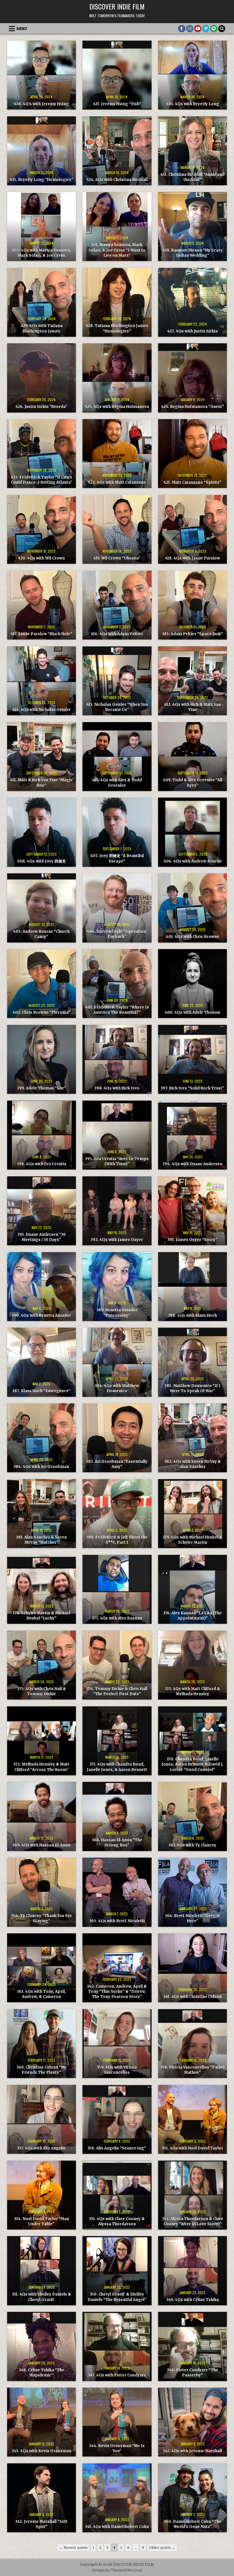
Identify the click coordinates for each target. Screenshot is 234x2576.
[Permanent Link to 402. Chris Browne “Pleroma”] (42, 984)
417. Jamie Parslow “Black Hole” (41, 634)
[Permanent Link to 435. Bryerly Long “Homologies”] (42, 151)
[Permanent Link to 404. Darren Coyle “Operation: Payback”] (117, 908)
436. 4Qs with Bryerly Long (193, 104)
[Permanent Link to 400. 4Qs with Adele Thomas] (192, 984)
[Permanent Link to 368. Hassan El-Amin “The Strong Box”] (117, 1816)
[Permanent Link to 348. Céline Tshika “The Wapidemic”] (42, 2346)
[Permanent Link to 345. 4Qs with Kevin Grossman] (42, 2422)
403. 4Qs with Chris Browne (192, 937)
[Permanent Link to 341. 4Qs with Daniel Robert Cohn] (117, 2498)
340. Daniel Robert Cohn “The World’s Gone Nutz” (192, 2524)
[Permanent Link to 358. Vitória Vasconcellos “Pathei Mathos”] (192, 2044)
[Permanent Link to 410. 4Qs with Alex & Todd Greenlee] (117, 757)
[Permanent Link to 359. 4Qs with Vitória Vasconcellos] (117, 2044)
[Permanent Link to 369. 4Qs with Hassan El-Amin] (42, 1816)
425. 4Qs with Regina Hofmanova (117, 407)
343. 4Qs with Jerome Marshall (192, 2451)
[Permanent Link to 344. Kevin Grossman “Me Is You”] (117, 2422)
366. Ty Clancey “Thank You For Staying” (41, 1918)
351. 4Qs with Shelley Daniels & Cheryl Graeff (42, 2297)
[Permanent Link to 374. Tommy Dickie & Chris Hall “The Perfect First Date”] (117, 1665)
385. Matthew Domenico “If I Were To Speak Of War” (192, 1388)
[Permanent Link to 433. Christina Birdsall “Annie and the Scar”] (192, 151)
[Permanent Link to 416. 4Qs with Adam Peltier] (117, 605)
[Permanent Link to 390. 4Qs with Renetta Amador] (42, 1287)
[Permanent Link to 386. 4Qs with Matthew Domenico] (117, 1362)
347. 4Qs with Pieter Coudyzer (117, 2375)
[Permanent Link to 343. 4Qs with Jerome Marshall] (192, 2422)
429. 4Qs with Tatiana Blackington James (42, 328)
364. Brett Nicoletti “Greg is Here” (192, 1918)
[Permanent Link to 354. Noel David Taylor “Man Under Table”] (42, 2195)
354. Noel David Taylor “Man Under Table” (42, 2221)
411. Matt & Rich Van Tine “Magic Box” (41, 783)
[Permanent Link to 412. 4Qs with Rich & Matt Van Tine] (192, 681)
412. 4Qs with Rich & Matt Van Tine (192, 707)
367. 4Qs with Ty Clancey (192, 1845)
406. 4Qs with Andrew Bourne (193, 861)
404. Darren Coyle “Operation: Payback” (117, 934)
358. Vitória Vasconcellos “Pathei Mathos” (192, 2070)
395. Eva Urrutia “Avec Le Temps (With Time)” (117, 1161)
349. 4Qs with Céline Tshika (193, 2300)
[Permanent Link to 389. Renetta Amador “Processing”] (117, 1287)
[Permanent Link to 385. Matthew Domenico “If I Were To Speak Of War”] (192, 1362)
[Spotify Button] (214, 29)
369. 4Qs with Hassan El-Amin (41, 1845)
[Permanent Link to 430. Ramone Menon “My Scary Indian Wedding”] (192, 227)
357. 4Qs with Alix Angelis (41, 2148)
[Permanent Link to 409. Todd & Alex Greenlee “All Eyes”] (192, 757)
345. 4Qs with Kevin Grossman (42, 2451)
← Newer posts (73, 2548)
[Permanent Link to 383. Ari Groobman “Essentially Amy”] (117, 1438)
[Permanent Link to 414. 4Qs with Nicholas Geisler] (42, 681)
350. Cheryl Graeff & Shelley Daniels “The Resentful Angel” (117, 2297)
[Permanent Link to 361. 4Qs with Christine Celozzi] (192, 1968)
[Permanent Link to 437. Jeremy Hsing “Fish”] (117, 75)
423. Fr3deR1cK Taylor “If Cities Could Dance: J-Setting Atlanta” (42, 480)
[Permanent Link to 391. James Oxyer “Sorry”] (192, 1211)
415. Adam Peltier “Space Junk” (193, 634)
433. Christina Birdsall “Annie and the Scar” (192, 177)
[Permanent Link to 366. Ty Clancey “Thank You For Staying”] (42, 1892)
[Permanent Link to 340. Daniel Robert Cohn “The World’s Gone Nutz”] (192, 2498)
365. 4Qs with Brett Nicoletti (117, 1921)
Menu (22, 29)
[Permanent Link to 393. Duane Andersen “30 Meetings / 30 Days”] (42, 1211)
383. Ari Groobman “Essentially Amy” (117, 1464)
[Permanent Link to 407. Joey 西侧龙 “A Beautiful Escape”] (117, 832)
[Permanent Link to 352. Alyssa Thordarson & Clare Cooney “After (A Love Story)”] (192, 2195)
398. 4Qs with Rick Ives (117, 1088)
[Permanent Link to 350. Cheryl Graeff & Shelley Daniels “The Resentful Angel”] (117, 2271)
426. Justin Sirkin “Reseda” (41, 407)
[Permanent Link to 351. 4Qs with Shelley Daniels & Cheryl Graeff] (42, 2271)
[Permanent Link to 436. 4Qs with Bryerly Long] (192, 75)
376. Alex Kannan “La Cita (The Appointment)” (192, 1616)
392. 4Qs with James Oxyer (117, 1240)
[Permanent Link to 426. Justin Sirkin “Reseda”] (42, 378)
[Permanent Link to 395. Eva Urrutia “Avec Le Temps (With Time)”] (117, 1135)
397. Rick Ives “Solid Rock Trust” (192, 1088)
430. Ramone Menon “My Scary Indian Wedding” (192, 253)
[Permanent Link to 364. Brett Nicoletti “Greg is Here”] (192, 1892)
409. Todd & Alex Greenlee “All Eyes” (193, 783)
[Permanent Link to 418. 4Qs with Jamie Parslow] (192, 529)
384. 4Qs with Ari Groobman (41, 1467)
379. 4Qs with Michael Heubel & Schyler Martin (192, 1540)
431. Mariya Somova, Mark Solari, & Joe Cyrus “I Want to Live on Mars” (117, 250)
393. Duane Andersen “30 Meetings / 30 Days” (42, 1237)
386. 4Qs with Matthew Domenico (117, 1388)
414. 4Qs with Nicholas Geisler (42, 710)
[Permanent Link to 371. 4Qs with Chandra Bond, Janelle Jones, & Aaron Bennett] (117, 1741)
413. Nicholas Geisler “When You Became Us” (117, 707)
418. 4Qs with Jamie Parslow (192, 558)
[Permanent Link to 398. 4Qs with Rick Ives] (117, 1059)
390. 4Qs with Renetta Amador (41, 1315)
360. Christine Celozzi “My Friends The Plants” (42, 2070)
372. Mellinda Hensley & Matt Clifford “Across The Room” (41, 1767)
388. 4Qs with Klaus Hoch (192, 1315)
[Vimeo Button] (206, 29)
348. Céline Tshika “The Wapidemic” (42, 2373)
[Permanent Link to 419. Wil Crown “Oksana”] (117, 529)
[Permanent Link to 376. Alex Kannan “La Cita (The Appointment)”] (192, 1589)
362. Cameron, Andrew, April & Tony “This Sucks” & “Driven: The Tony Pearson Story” (117, 1992)
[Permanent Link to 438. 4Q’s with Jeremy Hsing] (42, 75)
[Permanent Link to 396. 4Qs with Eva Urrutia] (42, 1135)
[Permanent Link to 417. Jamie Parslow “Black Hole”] (42, 605)
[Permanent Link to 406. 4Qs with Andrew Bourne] (192, 832)
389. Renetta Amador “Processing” (117, 1313)
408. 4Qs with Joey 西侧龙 (41, 861)
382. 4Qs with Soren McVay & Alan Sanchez (193, 1464)
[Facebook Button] (182, 29)
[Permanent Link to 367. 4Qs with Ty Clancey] (192, 1816)
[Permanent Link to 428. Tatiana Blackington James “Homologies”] (117, 302)
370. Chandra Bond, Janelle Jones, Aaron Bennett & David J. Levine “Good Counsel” (192, 1764)
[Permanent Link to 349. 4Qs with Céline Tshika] (192, 2271)
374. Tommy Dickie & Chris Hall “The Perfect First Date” (117, 1691)
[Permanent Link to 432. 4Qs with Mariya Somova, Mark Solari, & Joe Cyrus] (42, 227)
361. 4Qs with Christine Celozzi (192, 1997)
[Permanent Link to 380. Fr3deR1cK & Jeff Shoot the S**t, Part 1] (117, 1514)
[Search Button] (222, 29)
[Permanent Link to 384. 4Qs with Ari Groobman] (42, 1438)
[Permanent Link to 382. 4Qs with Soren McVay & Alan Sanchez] (192, 1438)
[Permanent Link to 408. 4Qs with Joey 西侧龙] (42, 832)
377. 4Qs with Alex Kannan (117, 1618)
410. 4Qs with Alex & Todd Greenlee (117, 783)
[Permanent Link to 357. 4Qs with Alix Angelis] (42, 2119)
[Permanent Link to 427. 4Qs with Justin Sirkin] (192, 302)
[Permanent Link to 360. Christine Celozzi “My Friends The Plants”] (42, 2044)
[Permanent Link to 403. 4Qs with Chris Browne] (192, 908)
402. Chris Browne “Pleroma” (41, 1012)
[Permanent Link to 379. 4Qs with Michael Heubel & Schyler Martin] (192, 1514)
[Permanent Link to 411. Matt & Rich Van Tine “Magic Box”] (42, 757)
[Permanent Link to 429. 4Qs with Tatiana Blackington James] (42, 302)
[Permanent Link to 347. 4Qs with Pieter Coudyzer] (117, 2346)
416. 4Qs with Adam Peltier (117, 634)
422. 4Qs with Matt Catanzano (117, 482)
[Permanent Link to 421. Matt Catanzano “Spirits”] (192, 454)
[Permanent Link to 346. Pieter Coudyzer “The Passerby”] (192, 2346)
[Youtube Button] (198, 29)
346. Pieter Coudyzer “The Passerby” (192, 2373)
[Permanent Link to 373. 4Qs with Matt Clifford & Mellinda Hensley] (192, 1665)
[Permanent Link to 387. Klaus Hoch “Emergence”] (42, 1362)
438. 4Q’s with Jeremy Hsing (41, 104)
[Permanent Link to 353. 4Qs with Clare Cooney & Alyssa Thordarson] (117, 2195)
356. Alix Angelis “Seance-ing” (117, 2148)
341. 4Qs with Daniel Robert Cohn (117, 2527)
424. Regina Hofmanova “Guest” (192, 407)
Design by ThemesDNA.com (117, 2570)
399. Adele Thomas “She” (42, 1088)
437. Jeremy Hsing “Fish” (117, 104)
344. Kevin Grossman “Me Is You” (117, 2448)
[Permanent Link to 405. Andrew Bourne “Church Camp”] (42, 908)
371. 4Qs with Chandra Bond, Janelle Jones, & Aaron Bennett (117, 1767)
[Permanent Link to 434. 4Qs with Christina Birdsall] (117, 151)
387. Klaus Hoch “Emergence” (41, 1391)
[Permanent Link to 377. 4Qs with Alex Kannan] (117, 1589)
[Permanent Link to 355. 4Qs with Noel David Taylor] (192, 2119)
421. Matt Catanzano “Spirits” (192, 482)
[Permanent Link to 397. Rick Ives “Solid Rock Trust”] (192, 1059)
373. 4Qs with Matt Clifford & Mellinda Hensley (192, 1691)
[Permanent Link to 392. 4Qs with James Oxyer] (117, 1211)
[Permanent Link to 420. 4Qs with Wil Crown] (42, 529)
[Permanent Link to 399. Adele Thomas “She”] (42, 1059)
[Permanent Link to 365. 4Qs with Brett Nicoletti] (117, 1892)
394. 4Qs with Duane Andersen (192, 1164)
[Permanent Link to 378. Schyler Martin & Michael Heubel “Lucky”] (42, 1589)
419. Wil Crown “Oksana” (117, 558)
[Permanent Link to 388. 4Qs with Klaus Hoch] (192, 1287)
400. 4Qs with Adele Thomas (192, 1012)
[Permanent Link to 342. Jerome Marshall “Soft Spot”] (42, 2498)
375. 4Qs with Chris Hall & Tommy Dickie (42, 1691)
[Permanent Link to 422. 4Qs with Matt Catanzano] (117, 454)
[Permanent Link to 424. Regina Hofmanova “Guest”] (192, 378)
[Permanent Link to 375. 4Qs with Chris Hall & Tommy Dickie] (42, 1665)
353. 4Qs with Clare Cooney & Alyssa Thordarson (117, 2221)
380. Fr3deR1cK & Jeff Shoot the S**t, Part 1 (117, 1540)
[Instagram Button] (190, 29)
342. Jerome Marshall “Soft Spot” (41, 2524)
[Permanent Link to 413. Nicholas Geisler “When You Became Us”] (117, 681)
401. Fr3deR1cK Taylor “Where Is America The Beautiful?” (117, 1010)
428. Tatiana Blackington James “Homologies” (117, 328)
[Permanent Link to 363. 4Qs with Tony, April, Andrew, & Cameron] (42, 1968)
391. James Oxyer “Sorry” (192, 1240)
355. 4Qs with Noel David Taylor (192, 2148)
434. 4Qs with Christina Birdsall (117, 180)
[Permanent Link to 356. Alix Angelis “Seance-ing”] (117, 2119)
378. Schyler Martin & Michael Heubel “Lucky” (41, 1616)
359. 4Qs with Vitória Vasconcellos (117, 2070)
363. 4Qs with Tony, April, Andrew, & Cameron (41, 1994)
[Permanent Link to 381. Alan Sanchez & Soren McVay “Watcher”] (42, 1514)
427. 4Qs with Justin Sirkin (192, 331)
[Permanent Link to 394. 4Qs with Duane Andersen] (192, 1135)
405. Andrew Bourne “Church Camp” (41, 934)
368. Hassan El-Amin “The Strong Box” (117, 1843)
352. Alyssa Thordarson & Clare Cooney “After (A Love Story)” (193, 2221)
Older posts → (162, 2548)
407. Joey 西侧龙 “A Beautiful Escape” (117, 858)
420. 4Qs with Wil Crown (41, 558)
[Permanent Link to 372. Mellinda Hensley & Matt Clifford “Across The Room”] (42, 1741)
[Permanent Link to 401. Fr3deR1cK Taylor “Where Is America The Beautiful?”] (117, 984)
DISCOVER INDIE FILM (117, 6)
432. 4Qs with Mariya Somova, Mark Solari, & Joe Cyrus (42, 253)
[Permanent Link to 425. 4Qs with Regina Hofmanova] (117, 378)
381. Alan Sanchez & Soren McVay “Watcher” (41, 1540)
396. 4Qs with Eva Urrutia (42, 1164)
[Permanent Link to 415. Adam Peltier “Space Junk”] (192, 605)
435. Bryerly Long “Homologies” (42, 180)
